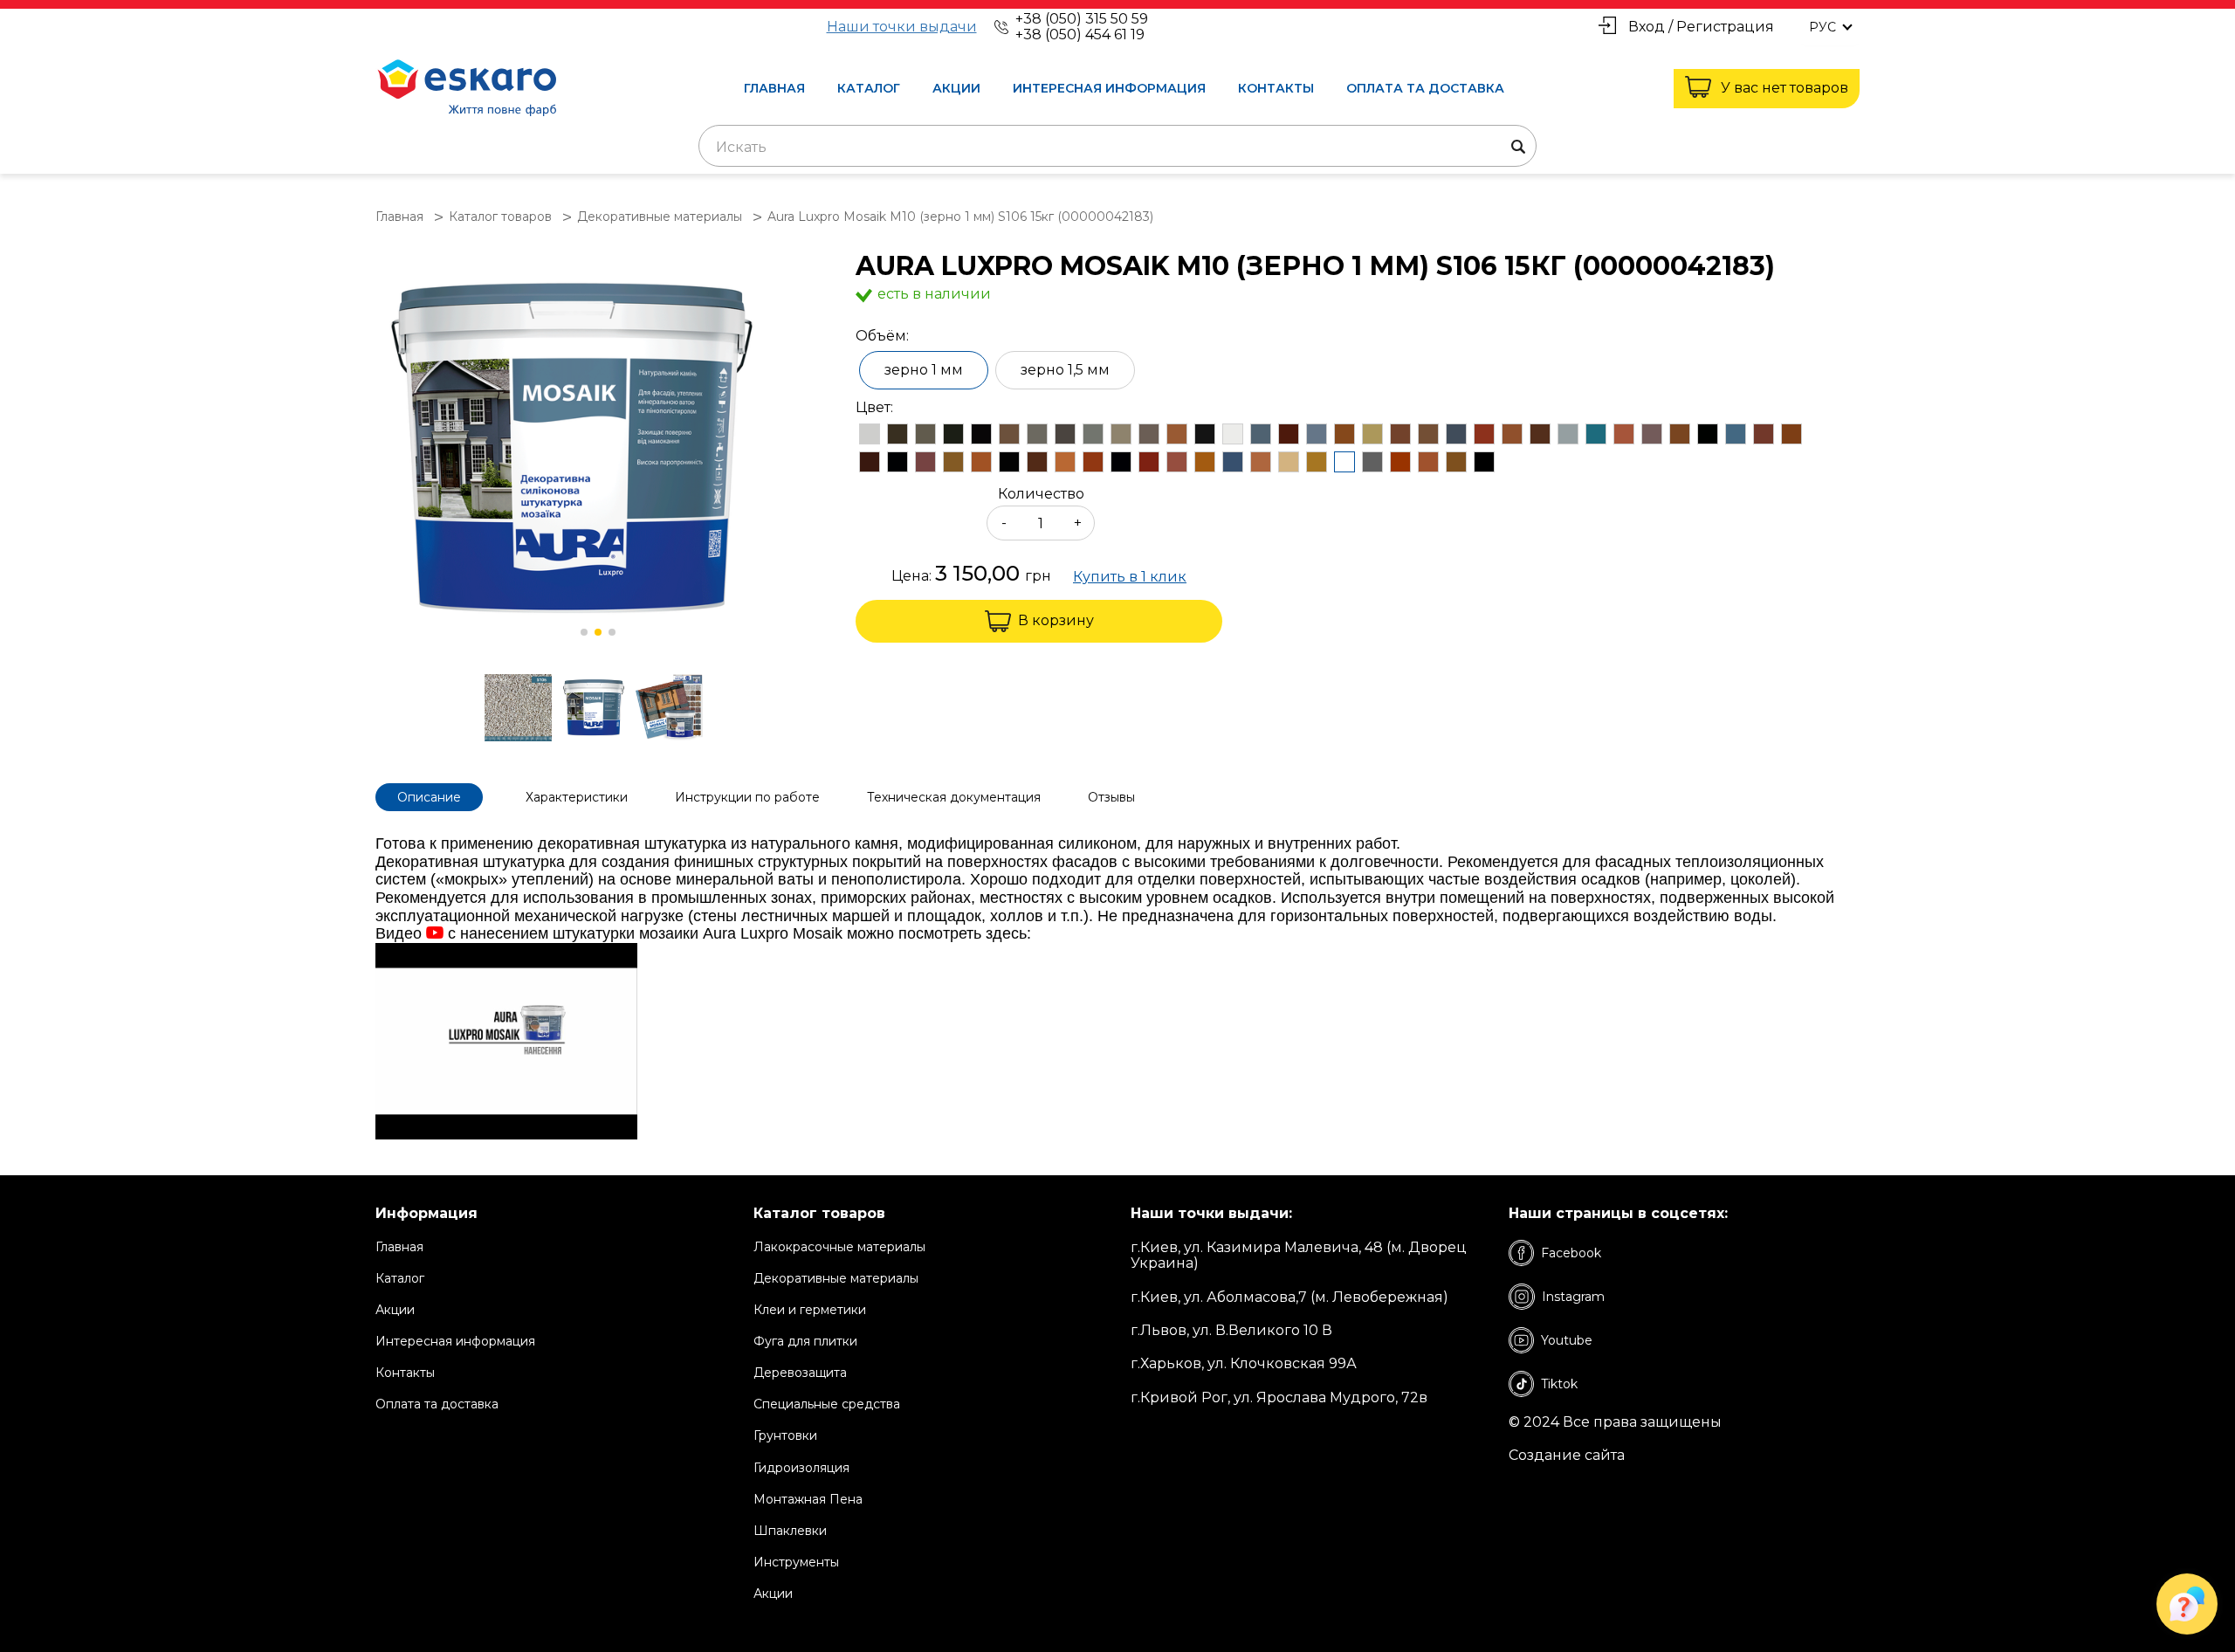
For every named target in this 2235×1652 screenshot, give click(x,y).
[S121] (1205, 462)
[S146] (1540, 434)
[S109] (1261, 462)
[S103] (1428, 462)
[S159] (1149, 434)
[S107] (1317, 462)
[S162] (1177, 434)
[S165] (1205, 434)
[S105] (1372, 462)
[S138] (1764, 434)
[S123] (1149, 462)
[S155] (1009, 434)
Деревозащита (800, 1373)
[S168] (1233, 434)
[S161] (897, 434)
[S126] (1093, 462)
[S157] (1261, 434)
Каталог (869, 88)
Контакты (1276, 88)
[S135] (897, 462)
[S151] (1400, 434)
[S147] (1512, 434)
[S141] (1680, 434)
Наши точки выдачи (902, 27)
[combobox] (1117, 146)
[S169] (1121, 434)
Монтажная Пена (808, 1499)
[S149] (1456, 434)
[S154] (1317, 434)
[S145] (1568, 434)
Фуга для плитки (805, 1341)
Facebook (1571, 1253)
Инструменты (796, 1562)
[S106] (1344, 462)
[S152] (1372, 434)
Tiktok (1559, 1384)
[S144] (1596, 434)
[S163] (1065, 434)
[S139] (1736, 434)
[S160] (1037, 434)
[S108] (1289, 462)
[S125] (1121, 462)
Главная (774, 88)
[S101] (1484, 462)
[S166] (1093, 434)
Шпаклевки (790, 1531)
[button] (584, 632)
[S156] (1289, 434)
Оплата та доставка (1425, 88)
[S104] (1400, 462)
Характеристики (577, 797)
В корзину (1056, 620)
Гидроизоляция (801, 1468)
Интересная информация (1109, 88)
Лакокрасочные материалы (839, 1247)
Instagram (1573, 1297)
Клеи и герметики (810, 1310)
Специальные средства (827, 1404)
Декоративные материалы (836, 1278)
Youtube (1567, 1340)
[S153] (1344, 434)
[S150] (1428, 434)
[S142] (1652, 434)
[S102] (1456, 462)
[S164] (925, 434)
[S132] (953, 462)
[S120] (1233, 462)
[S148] (1484, 434)
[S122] (1177, 462)
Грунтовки (785, 1435)
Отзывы (1111, 797)
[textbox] (1117, 148)
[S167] (953, 434)
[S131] (981, 462)
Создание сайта (1567, 1456)
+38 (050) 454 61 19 (1080, 34)
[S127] (1065, 462)
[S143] (1624, 434)
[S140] (1708, 434)
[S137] (1791, 434)
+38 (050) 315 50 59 (1082, 19)
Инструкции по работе (747, 797)
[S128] (1037, 462)
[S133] (925, 462)
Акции (956, 88)
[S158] (870, 434)
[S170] (981, 434)
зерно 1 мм (924, 370)
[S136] (870, 462)
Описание (429, 797)
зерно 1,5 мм (1065, 370)
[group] (598, 450)
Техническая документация (954, 797)
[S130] (1009, 462)
